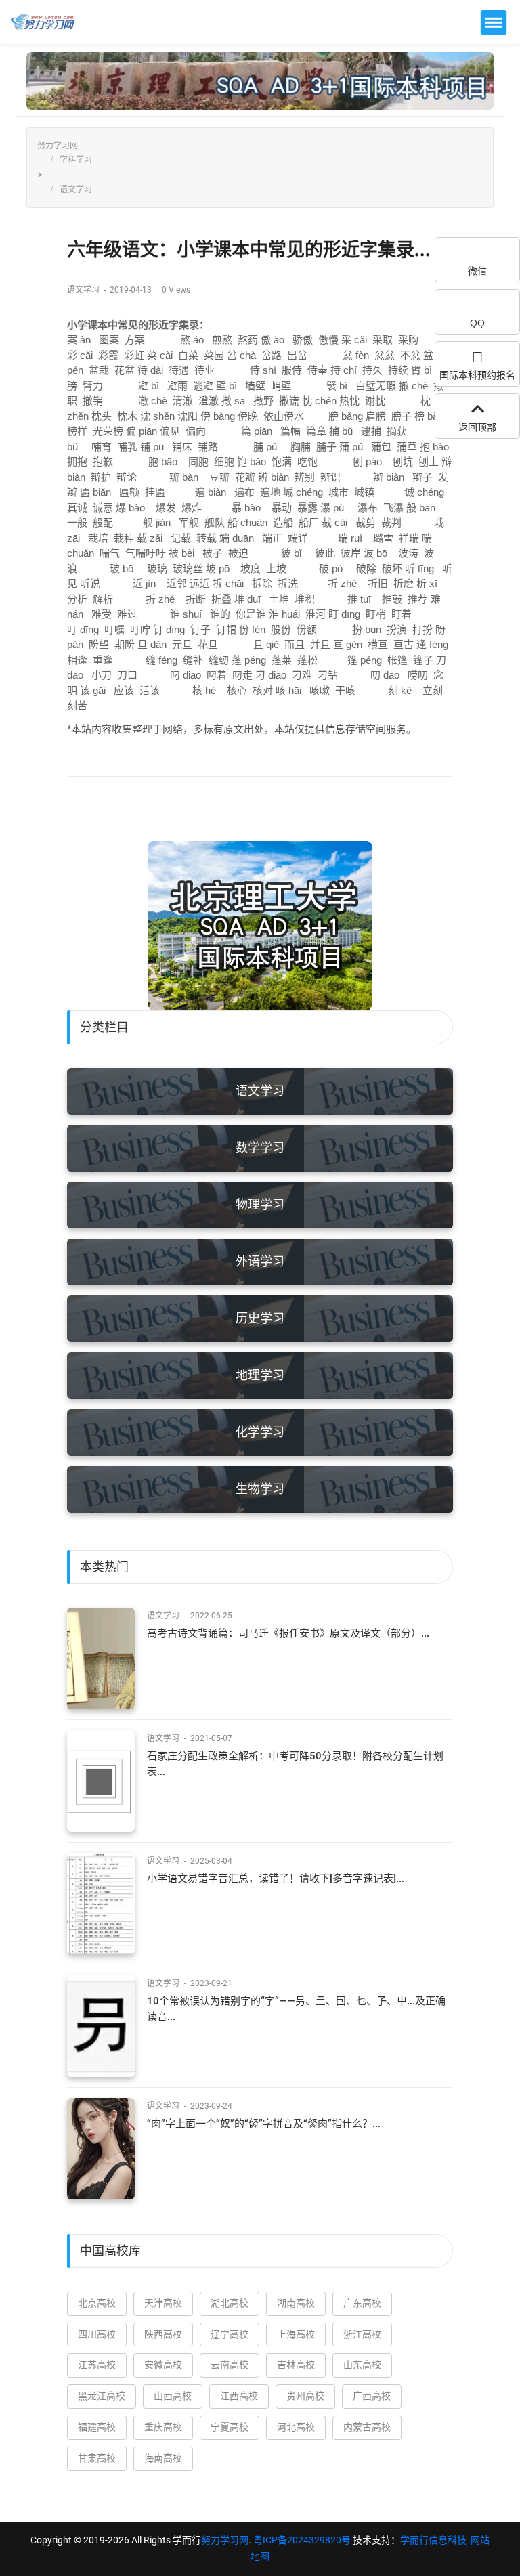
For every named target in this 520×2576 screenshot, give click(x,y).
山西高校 (173, 2396)
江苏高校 (97, 2365)
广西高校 (372, 2396)
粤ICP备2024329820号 (302, 2540)
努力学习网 (58, 146)
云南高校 (230, 2365)
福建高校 (97, 2427)
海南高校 (163, 2458)
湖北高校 (230, 2303)
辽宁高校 (230, 2334)
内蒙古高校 (367, 2427)
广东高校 (362, 2303)
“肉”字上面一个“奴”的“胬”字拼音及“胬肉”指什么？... (264, 2124)
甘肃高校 (97, 2458)
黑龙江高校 (102, 2396)
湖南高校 (296, 2303)
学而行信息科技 (433, 2540)
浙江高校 (362, 2334)
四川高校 (97, 2334)
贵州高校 (305, 2396)
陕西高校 (163, 2334)
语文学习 (76, 190)
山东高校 (362, 2365)
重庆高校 (163, 2427)
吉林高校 (296, 2365)
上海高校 (296, 2334)
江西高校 (239, 2396)
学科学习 (76, 160)
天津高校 (163, 2303)
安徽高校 (163, 2365)
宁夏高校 (230, 2427)
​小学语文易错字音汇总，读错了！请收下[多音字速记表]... (276, 1879)
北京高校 (97, 2303)
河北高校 (296, 2427)
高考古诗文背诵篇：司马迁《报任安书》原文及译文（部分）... (288, 1633)
